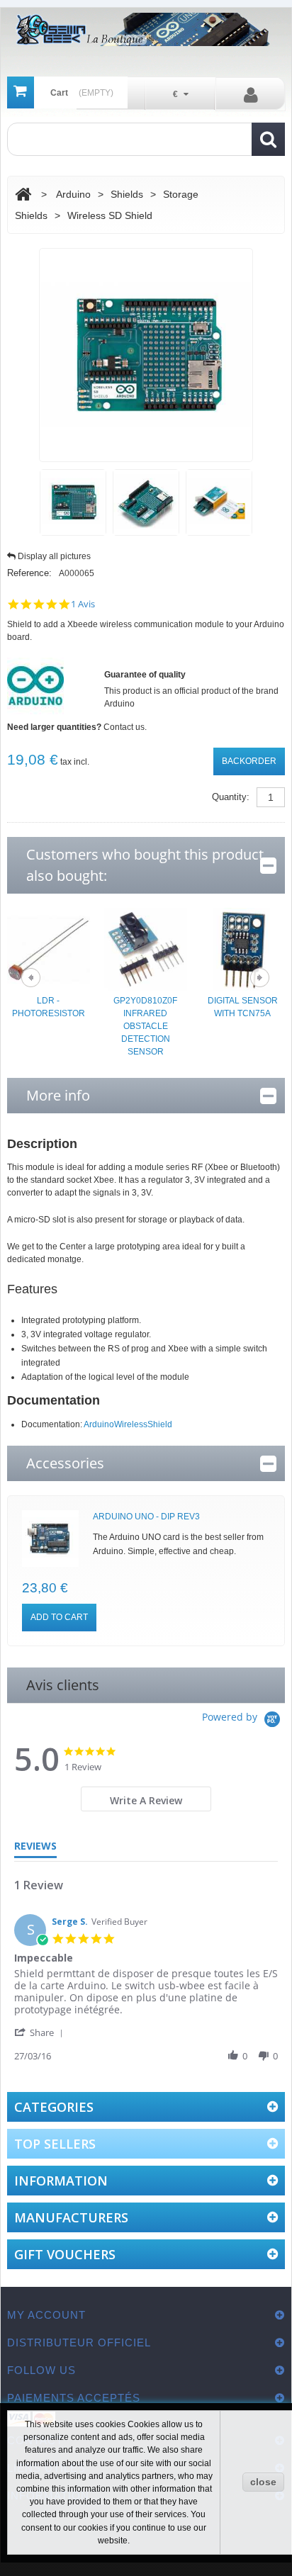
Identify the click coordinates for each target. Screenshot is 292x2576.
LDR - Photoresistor (49, 1007)
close (263, 2482)
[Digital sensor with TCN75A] (243, 948)
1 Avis (83, 604)
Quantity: (231, 797)
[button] (41, 2032)
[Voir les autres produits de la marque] (35, 685)
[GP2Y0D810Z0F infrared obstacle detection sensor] (146, 948)
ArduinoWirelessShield (128, 1424)
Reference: (29, 573)
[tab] (146, 1799)
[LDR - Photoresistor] (49, 948)
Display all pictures (54, 556)
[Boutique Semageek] (146, 29)
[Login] (251, 94)
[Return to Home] (23, 195)
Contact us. (125, 727)
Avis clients (63, 1685)
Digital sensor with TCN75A (243, 1007)
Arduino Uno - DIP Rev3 (146, 1517)
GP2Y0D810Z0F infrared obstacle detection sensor (145, 1026)
